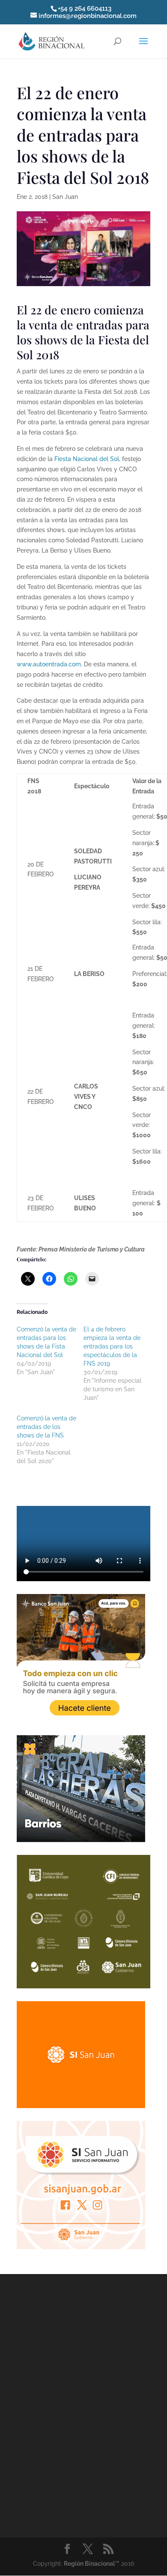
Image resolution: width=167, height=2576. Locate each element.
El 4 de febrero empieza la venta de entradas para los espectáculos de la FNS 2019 (112, 1346)
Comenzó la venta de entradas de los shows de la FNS (46, 1427)
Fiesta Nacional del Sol (87, 459)
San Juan (65, 197)
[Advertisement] (83, 2404)
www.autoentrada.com (49, 664)
